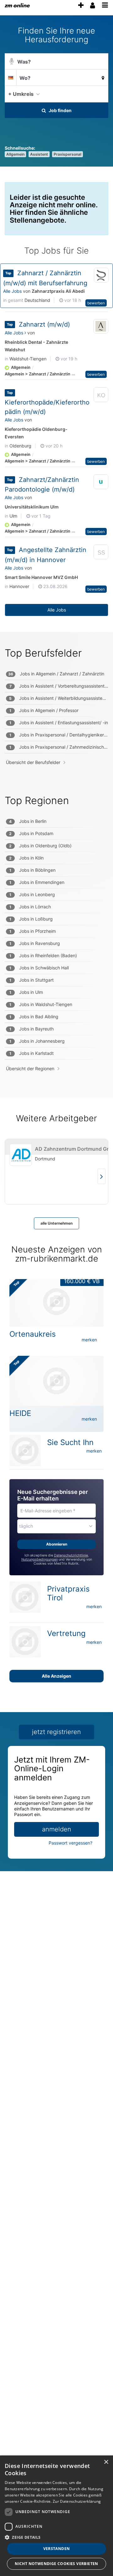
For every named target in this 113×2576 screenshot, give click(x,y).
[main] (56, 953)
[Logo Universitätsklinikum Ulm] (101, 482)
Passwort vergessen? (70, 1843)
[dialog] (56, 2516)
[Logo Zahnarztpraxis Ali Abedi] (101, 275)
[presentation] (81, 5)
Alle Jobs (12, 291)
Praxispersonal (67, 154)
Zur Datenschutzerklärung (77, 2501)
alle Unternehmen (56, 1223)
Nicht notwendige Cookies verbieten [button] (56, 2564)
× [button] (106, 2462)
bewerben (96, 303)
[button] (102, 94)
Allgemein (15, 154)
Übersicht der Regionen (30, 1069)
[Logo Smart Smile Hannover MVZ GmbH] (101, 553)
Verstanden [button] (57, 2549)
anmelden (57, 1829)
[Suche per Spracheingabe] (12, 62)
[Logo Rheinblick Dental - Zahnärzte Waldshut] (101, 327)
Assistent (39, 154)
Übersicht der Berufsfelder (33, 762)
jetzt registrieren (56, 1732)
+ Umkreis (21, 94)
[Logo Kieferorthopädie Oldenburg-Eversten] (101, 396)
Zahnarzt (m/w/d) (44, 324)
